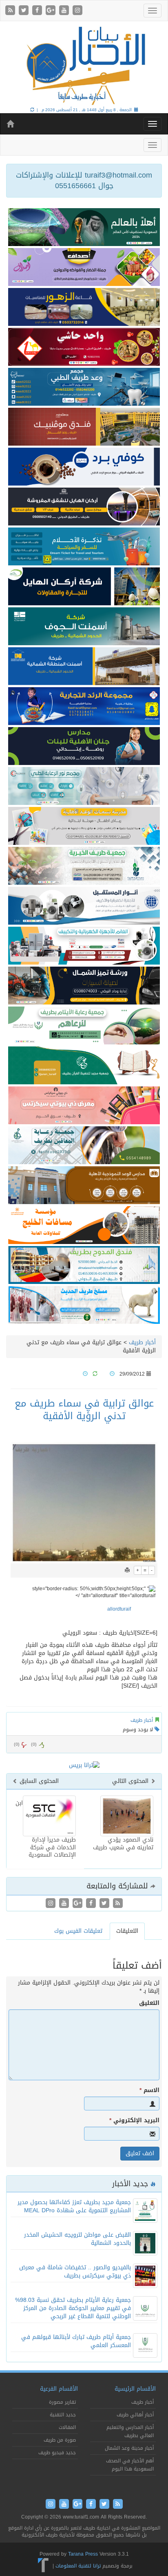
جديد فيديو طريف (57, 2453)
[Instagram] (77, 11)
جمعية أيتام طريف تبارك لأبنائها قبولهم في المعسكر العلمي (76, 2341)
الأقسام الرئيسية (135, 2389)
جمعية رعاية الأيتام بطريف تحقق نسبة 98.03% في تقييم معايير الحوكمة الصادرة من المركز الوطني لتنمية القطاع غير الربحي (73, 2308)
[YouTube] (65, 11)
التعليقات (127, 1931)
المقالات (67, 2427)
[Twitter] (25, 11)
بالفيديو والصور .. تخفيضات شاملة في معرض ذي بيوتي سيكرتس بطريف (75, 2272)
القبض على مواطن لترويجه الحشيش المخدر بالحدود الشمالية (77, 2239)
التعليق (149, 2003)
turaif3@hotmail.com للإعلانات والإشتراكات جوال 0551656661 (84, 180)
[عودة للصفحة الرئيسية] (84, 65)
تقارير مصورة (62, 2402)
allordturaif (119, 1609)
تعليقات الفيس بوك (78, 1931)
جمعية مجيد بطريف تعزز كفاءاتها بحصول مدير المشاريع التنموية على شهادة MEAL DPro (74, 2206)
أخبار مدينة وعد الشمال (129, 2448)
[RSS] (11, 11)
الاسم (149, 2090)
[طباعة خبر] (127, 1570)
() (17, 1744)
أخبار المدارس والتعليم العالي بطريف (130, 2431)
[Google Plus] (52, 11)
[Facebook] (38, 11)
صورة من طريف (60, 2440)
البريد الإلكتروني (134, 2121)
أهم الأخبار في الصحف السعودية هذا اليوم (130, 2465)
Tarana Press (83, 2554)
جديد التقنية (63, 2415)
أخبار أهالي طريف (135, 2415)
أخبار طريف (142, 1342)
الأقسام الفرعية (59, 2389)
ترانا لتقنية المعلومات (78, 2566)
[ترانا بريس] (43, 2566)
